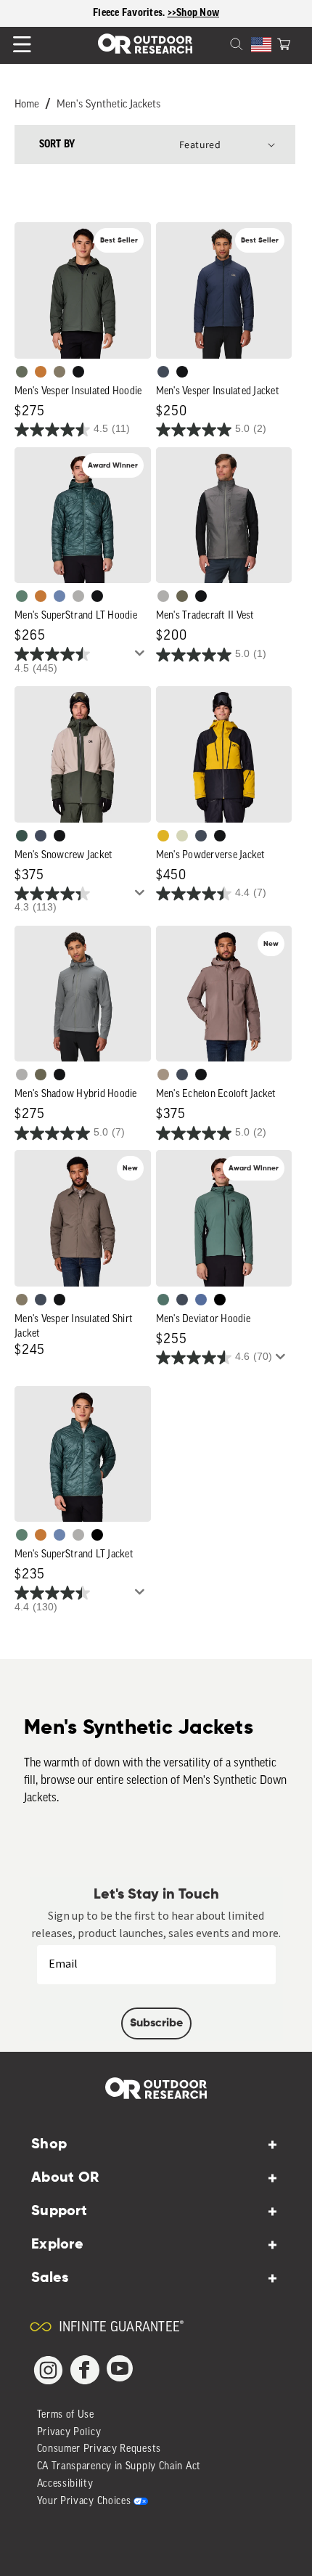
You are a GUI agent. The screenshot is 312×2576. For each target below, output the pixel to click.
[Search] (219, 43)
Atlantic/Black (41, 836)
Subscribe (156, 2023)
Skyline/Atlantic (201, 1300)
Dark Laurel (22, 372)
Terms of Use (66, 2415)
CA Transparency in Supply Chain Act (119, 2467)
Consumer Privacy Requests (99, 2449)
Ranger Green (182, 596)
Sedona (41, 372)
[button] (284, 43)
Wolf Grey (78, 596)
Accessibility (65, 2484)
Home (27, 105)
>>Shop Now (194, 13)
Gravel (59, 372)
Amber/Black (163, 836)
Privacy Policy (69, 2433)
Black (78, 372)
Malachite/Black (163, 1300)
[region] (156, 13)
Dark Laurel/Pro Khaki (22, 836)
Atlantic (163, 372)
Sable (163, 1075)
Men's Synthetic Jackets (108, 105)
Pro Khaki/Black (182, 836)
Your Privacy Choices (84, 2502)
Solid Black (220, 1300)
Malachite (22, 596)
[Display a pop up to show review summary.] (142, 657)
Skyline (59, 596)
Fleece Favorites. (130, 13)
